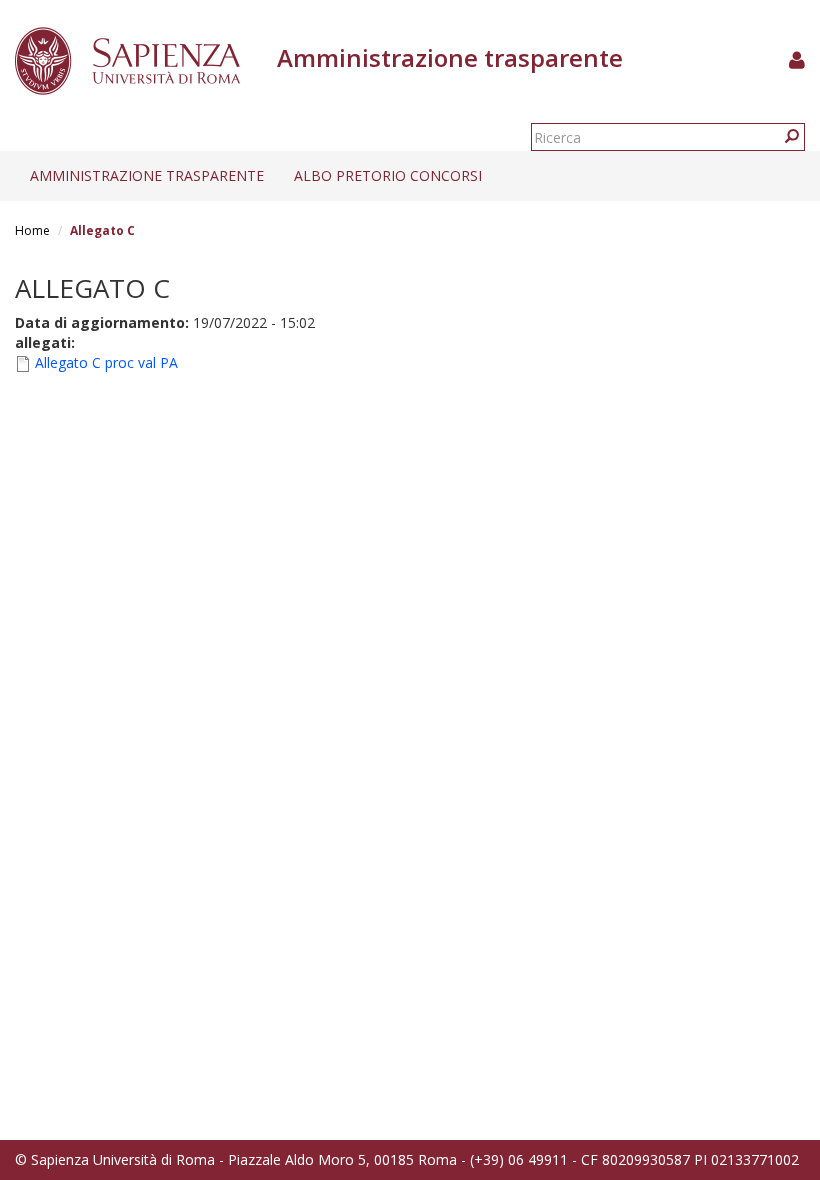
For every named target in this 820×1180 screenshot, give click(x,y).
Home (32, 230)
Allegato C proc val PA (106, 362)
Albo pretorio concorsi (388, 175)
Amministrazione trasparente (147, 175)
